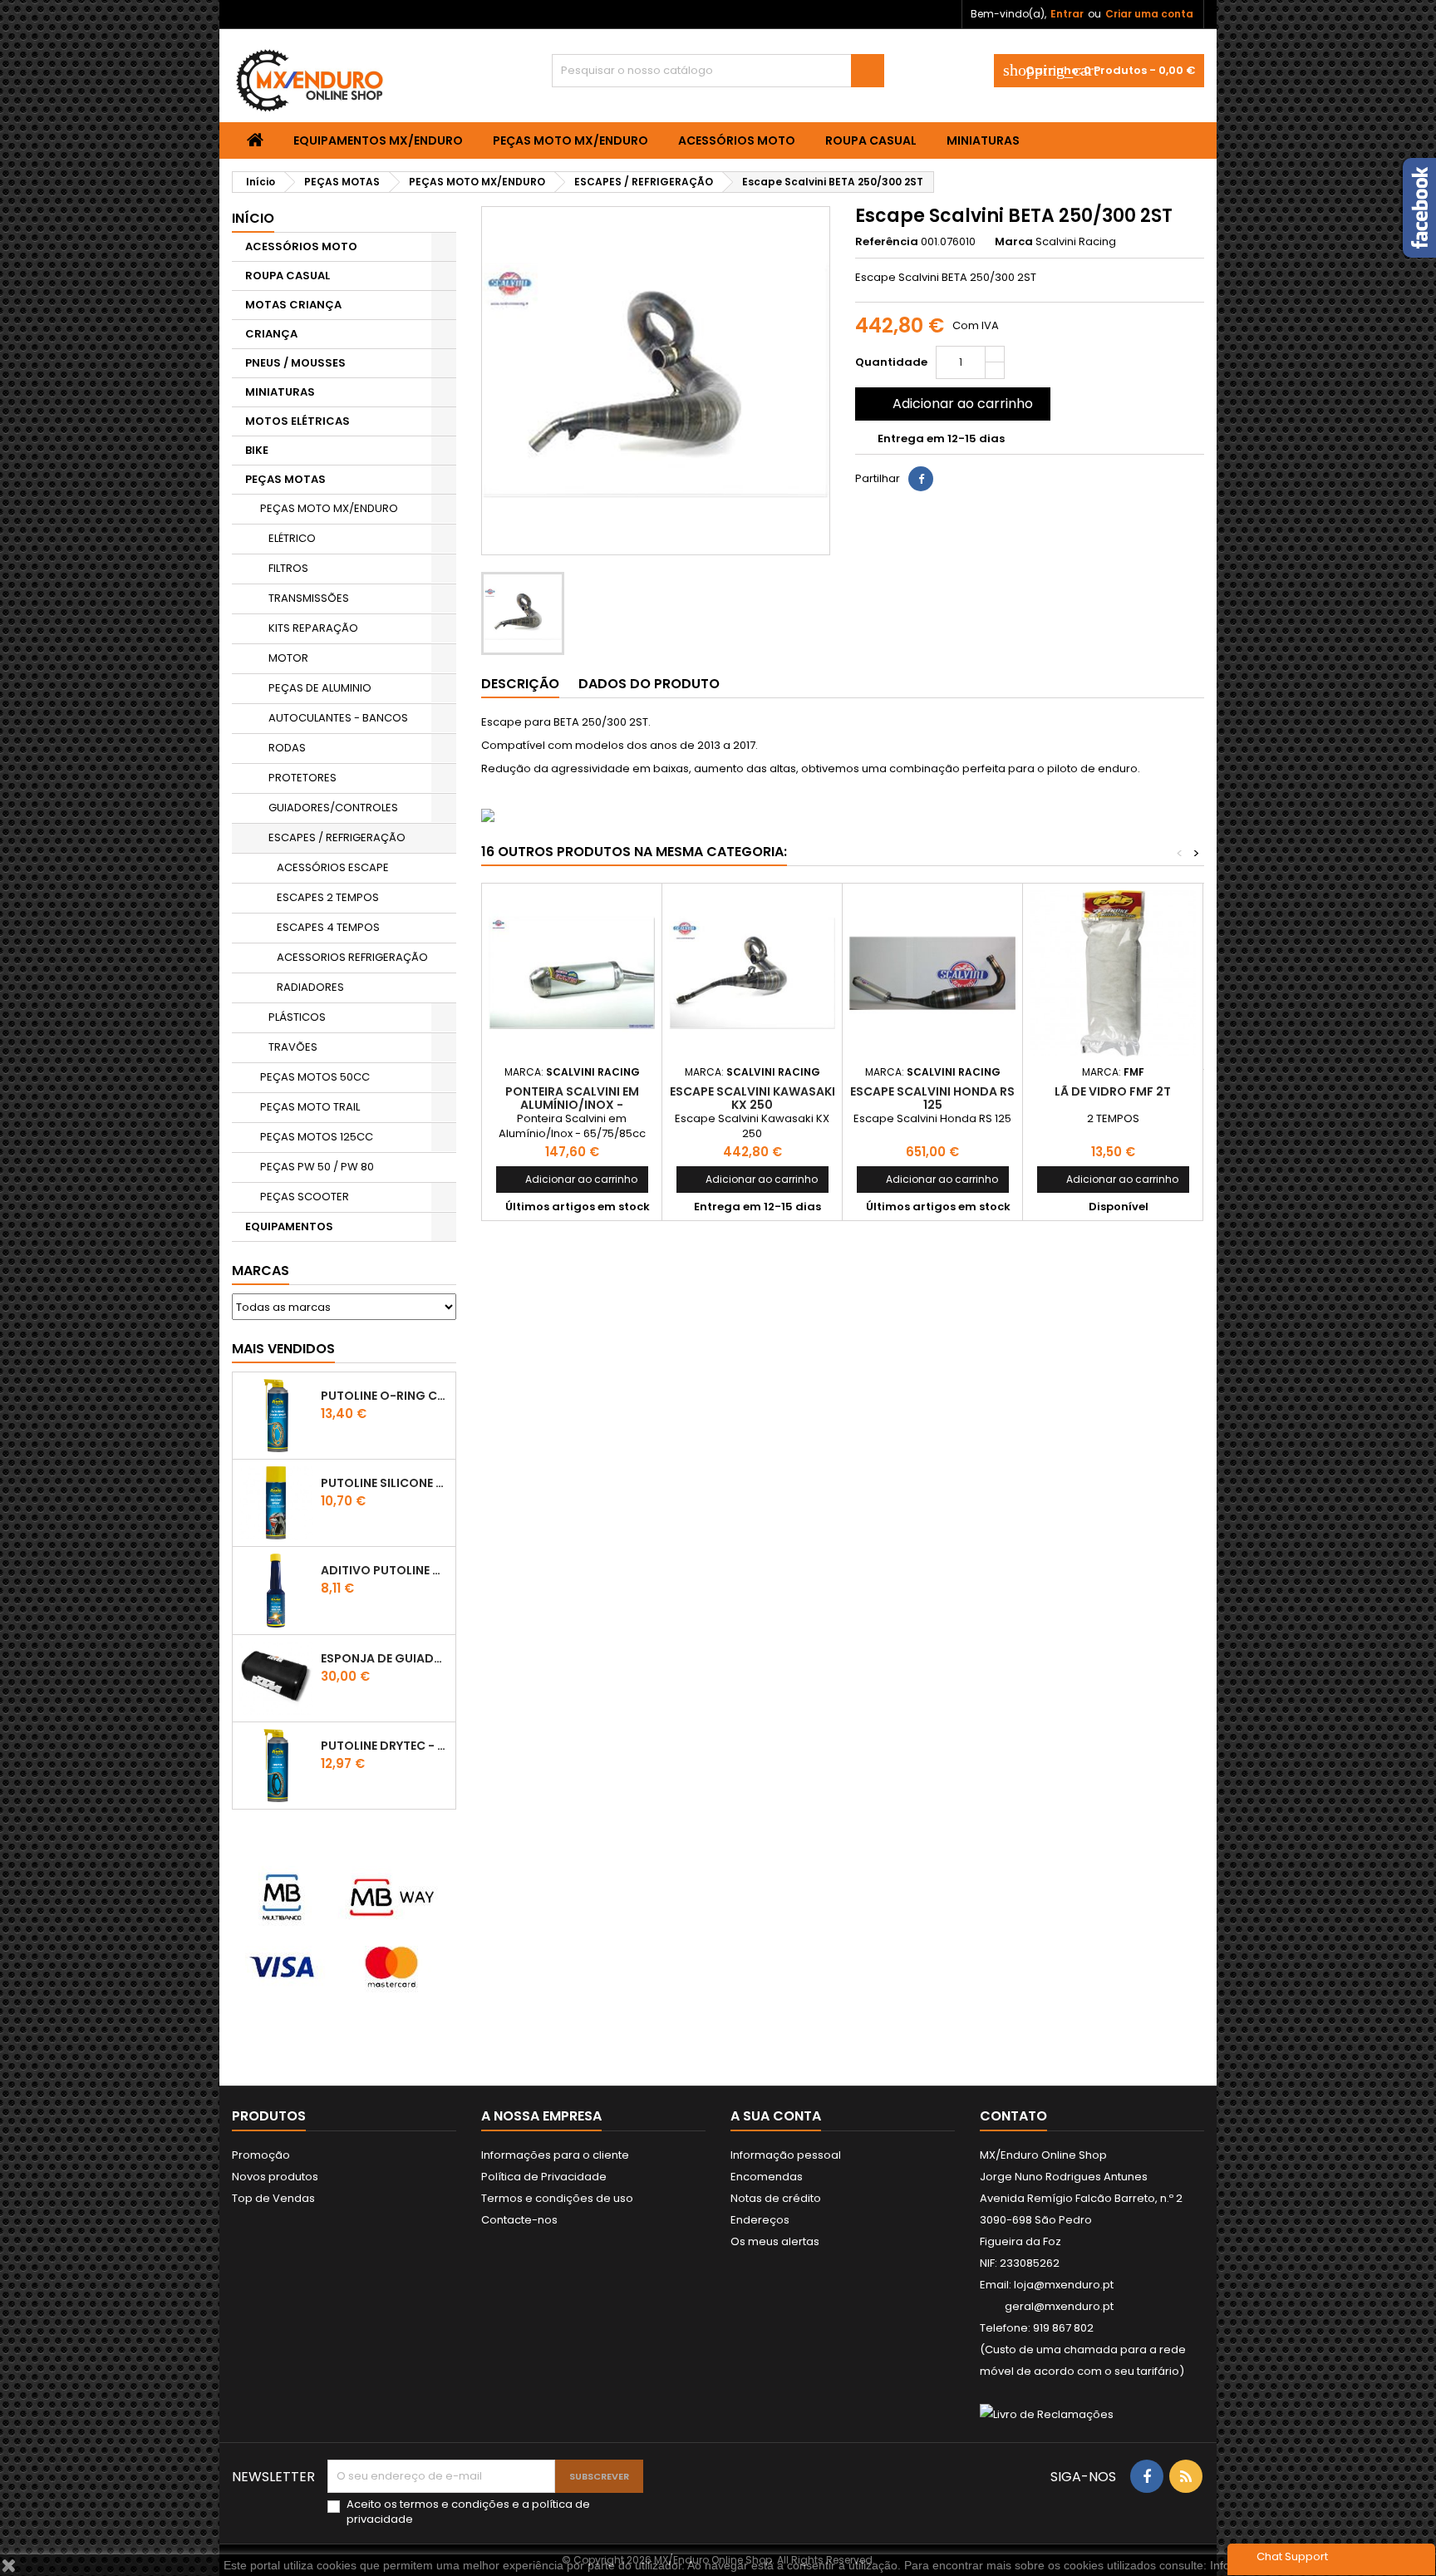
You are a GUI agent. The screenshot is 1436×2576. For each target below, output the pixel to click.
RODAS (287, 748)
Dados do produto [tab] (649, 684)
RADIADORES (310, 987)
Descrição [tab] (520, 684)
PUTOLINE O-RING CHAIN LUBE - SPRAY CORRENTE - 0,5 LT (385, 1396)
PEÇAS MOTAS (285, 479)
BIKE (257, 450)
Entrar (1067, 14)
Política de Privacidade (544, 2177)
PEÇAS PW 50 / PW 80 (317, 1167)
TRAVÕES (293, 1047)
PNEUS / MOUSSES (295, 363)
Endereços (760, 2220)
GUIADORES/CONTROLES (333, 808)
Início (253, 218)
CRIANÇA (271, 334)
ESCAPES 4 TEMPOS (328, 927)
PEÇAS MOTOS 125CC (317, 1137)
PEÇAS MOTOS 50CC (315, 1077)
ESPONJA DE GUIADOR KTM (385, 1658)
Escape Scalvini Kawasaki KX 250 (752, 1098)
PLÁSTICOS (297, 1017)
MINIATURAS (983, 140)
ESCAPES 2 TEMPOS (328, 897)
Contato (1013, 2116)
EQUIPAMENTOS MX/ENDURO (378, 140)
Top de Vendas (273, 2198)
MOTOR (288, 658)
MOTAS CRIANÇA (293, 305)
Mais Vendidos (283, 1349)
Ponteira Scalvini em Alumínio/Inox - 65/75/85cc (572, 1105)
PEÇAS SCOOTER (305, 1197)
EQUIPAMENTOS (289, 1226)
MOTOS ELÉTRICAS (298, 421)
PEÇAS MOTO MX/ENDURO (570, 140)
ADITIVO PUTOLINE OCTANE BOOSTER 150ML (385, 1570)
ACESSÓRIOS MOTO (737, 140)
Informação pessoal (786, 2155)
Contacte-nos (519, 2220)
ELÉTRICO (292, 538)
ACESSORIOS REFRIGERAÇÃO (352, 957)
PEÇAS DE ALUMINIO (320, 688)
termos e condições (455, 2504)
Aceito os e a (468, 2512)
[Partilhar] (921, 479)
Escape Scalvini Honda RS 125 (932, 1098)
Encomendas (767, 2177)
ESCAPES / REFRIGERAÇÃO (337, 837)
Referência (887, 242)
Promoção (261, 2155)
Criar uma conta (1149, 14)
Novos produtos (275, 2177)
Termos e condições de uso (557, 2198)
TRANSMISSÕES (309, 598)
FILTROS (288, 568)
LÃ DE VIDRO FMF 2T (1113, 1091)
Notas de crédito (776, 2198)
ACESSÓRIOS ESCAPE (333, 867)
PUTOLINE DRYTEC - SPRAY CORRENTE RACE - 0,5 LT (385, 1746)
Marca (1014, 242)
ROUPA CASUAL (871, 140)
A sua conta (776, 2116)
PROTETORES (302, 778)
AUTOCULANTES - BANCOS (338, 718)
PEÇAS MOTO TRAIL (310, 1107)
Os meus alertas (775, 2241)
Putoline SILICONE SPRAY (385, 1483)
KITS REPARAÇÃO (313, 628)
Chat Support (1292, 2556)
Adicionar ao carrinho (951, 404)
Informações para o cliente (555, 2155)
